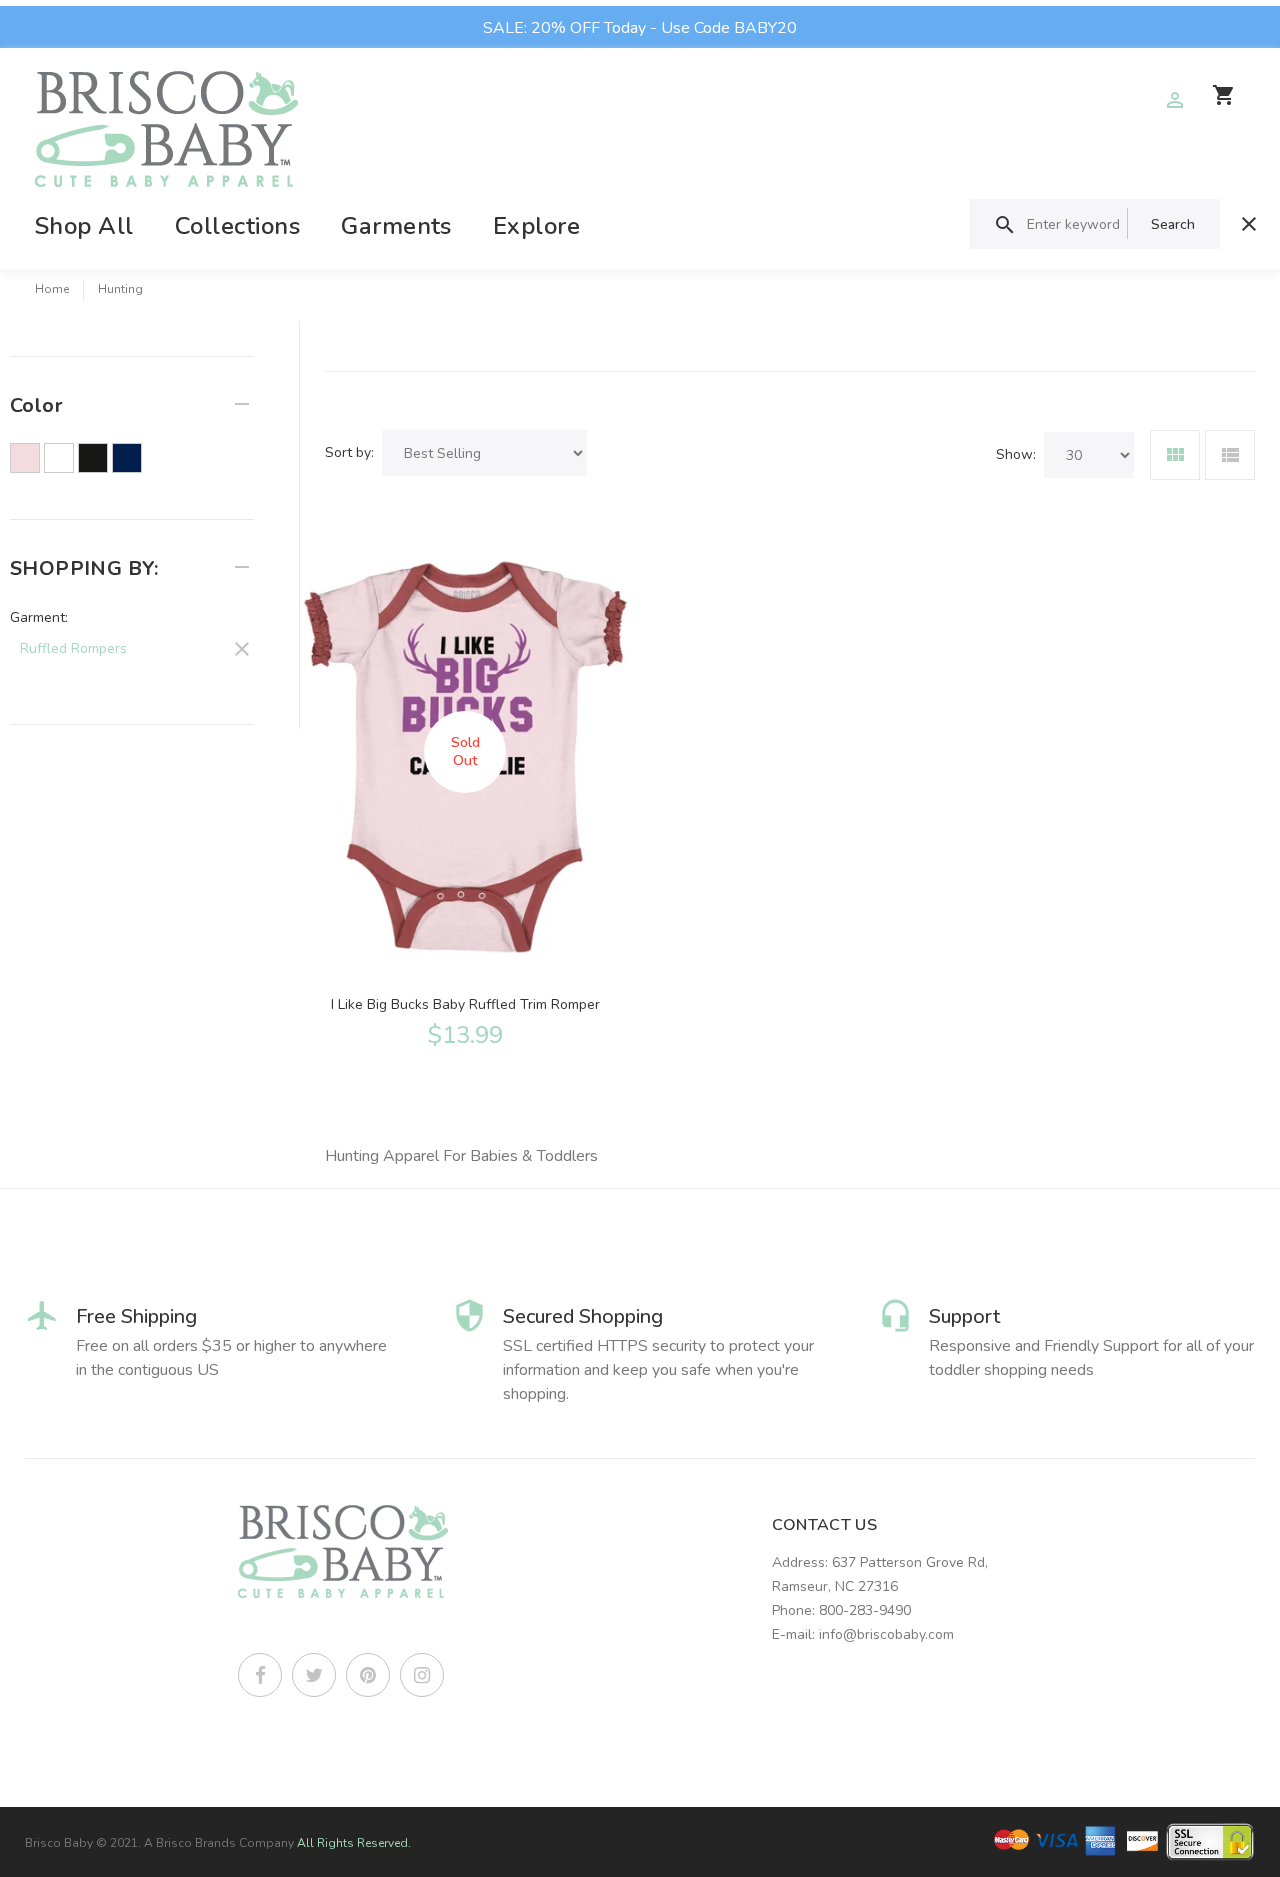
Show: (1016, 454)
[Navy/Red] (127, 458)
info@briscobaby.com (886, 1634)
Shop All (84, 226)
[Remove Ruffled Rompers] (132, 646)
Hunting (120, 289)
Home (52, 289)
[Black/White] (93, 458)
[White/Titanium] (59, 458)
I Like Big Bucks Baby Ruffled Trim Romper (465, 1004)
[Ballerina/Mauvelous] (25, 458)
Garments (396, 226)
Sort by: (349, 452)
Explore (536, 226)
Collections (237, 226)
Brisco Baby (59, 1843)
